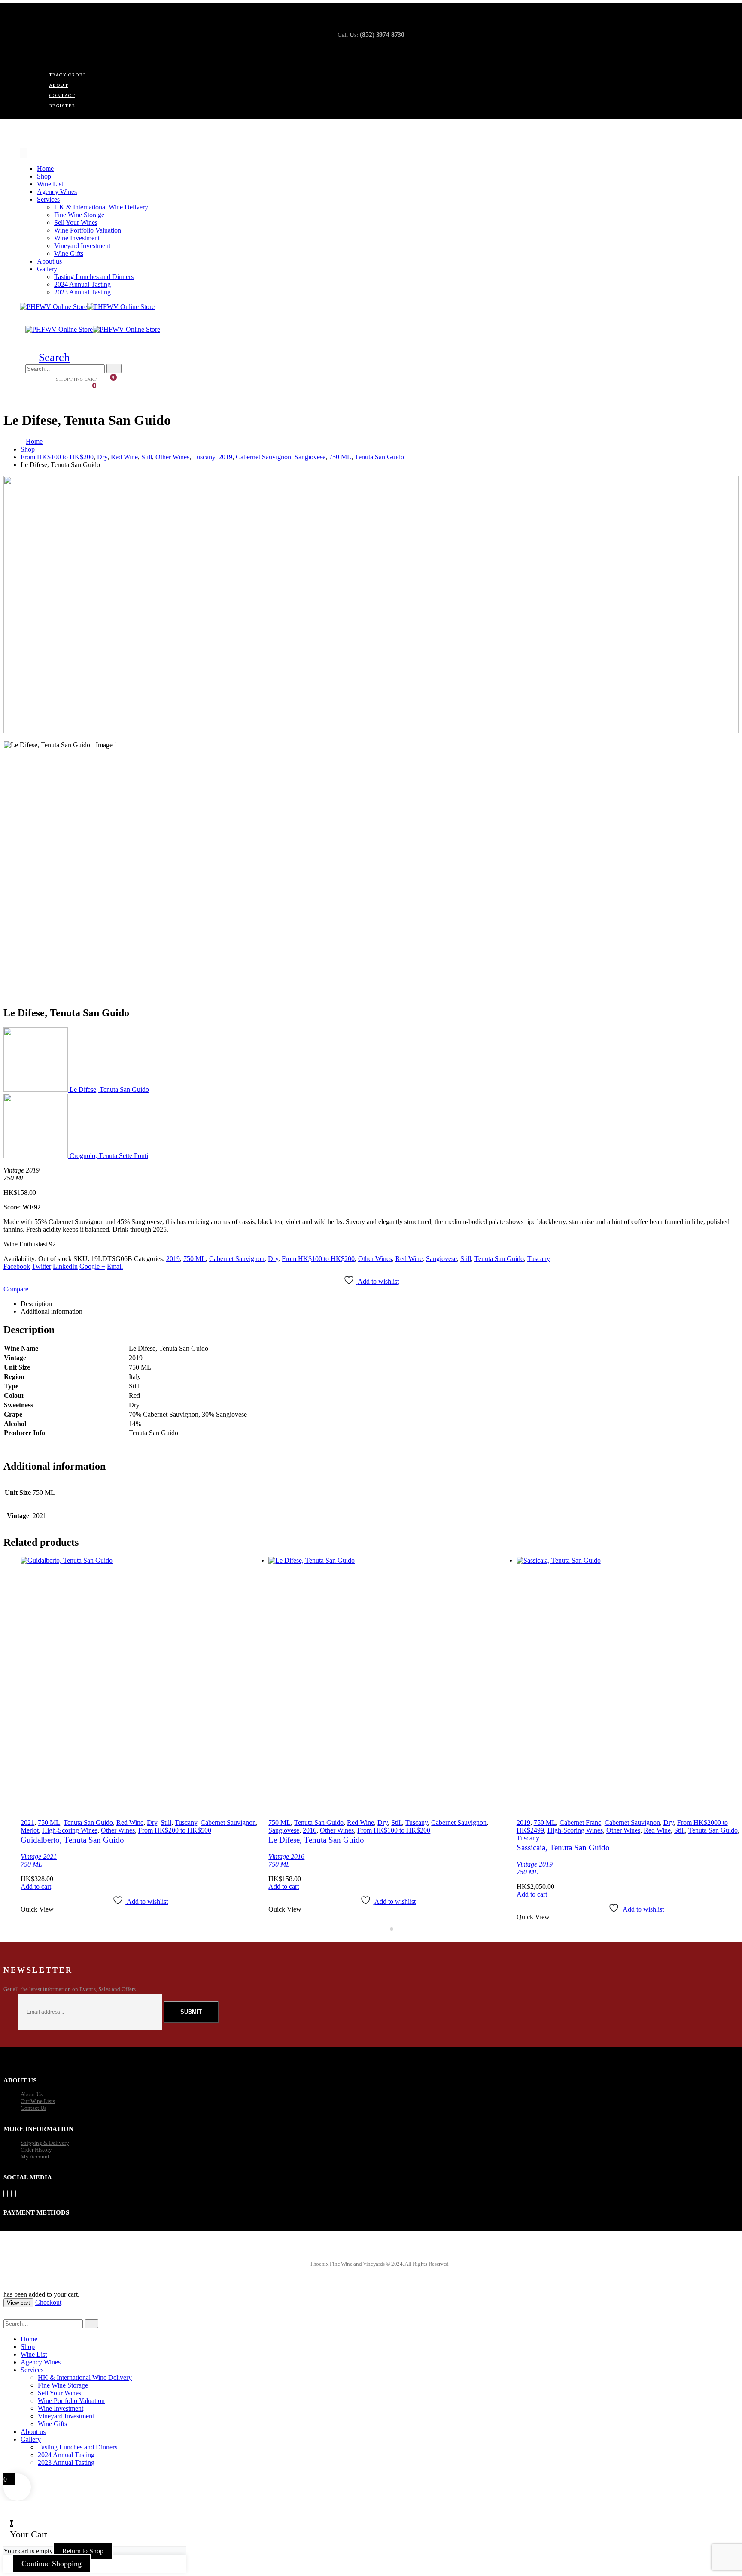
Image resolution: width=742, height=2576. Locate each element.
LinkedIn (65, 1266)
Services (48, 199)
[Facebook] (4, 2194)
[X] (8, 2194)
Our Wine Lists (38, 2101)
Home (45, 168)
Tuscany (539, 1259)
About (59, 85)
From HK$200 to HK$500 (175, 1830)
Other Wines (375, 1259)
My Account (35, 2156)
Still (466, 1259)
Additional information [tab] (52, 1311)
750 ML (195, 1259)
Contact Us (33, 2108)
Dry (273, 1259)
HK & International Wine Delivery (101, 207)
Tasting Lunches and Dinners (94, 277)
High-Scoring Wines (70, 1830)
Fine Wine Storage (79, 215)
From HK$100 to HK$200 (318, 1259)
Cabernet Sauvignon (237, 1259)
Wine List (50, 184)
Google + (92, 1266)
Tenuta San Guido (499, 1259)
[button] (47, 357)
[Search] (114, 369)
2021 (27, 1823)
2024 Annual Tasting (82, 284)
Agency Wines (57, 192)
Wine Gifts (69, 253)
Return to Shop (83, 2551)
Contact (62, 95)
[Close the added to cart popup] (733, 9)
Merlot (30, 1830)
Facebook (17, 1266)
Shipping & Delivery (45, 2143)
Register (62, 106)
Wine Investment (77, 238)
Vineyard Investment (82, 246)
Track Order (68, 75)
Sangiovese (441, 1259)
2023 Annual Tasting (82, 292)
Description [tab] (36, 1304)
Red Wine (409, 1259)
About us (49, 261)
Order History (36, 2150)
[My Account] (33, 380)
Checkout (48, 2302)
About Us (32, 2094)
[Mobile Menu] (23, 153)
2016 (310, 1830)
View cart (18, 2303)
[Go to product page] (140, 1685)
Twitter (41, 1266)
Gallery (47, 269)
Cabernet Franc (580, 1823)
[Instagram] (12, 2194)
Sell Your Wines (76, 223)
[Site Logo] (87, 307)
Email (115, 1266)
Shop (44, 176)
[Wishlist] (47, 380)
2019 (173, 1259)
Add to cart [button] (36, 1887)
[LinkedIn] (15, 2194)
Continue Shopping (52, 2564)
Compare (16, 1289)
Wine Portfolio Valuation (88, 230)
